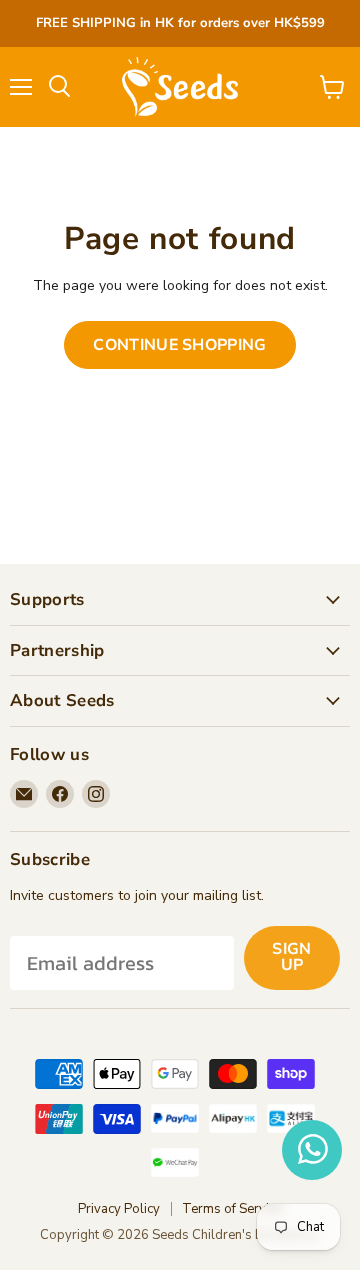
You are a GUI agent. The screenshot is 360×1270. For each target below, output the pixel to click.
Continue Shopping (179, 345)
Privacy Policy (119, 1209)
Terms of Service (232, 1209)
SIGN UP (291, 957)
